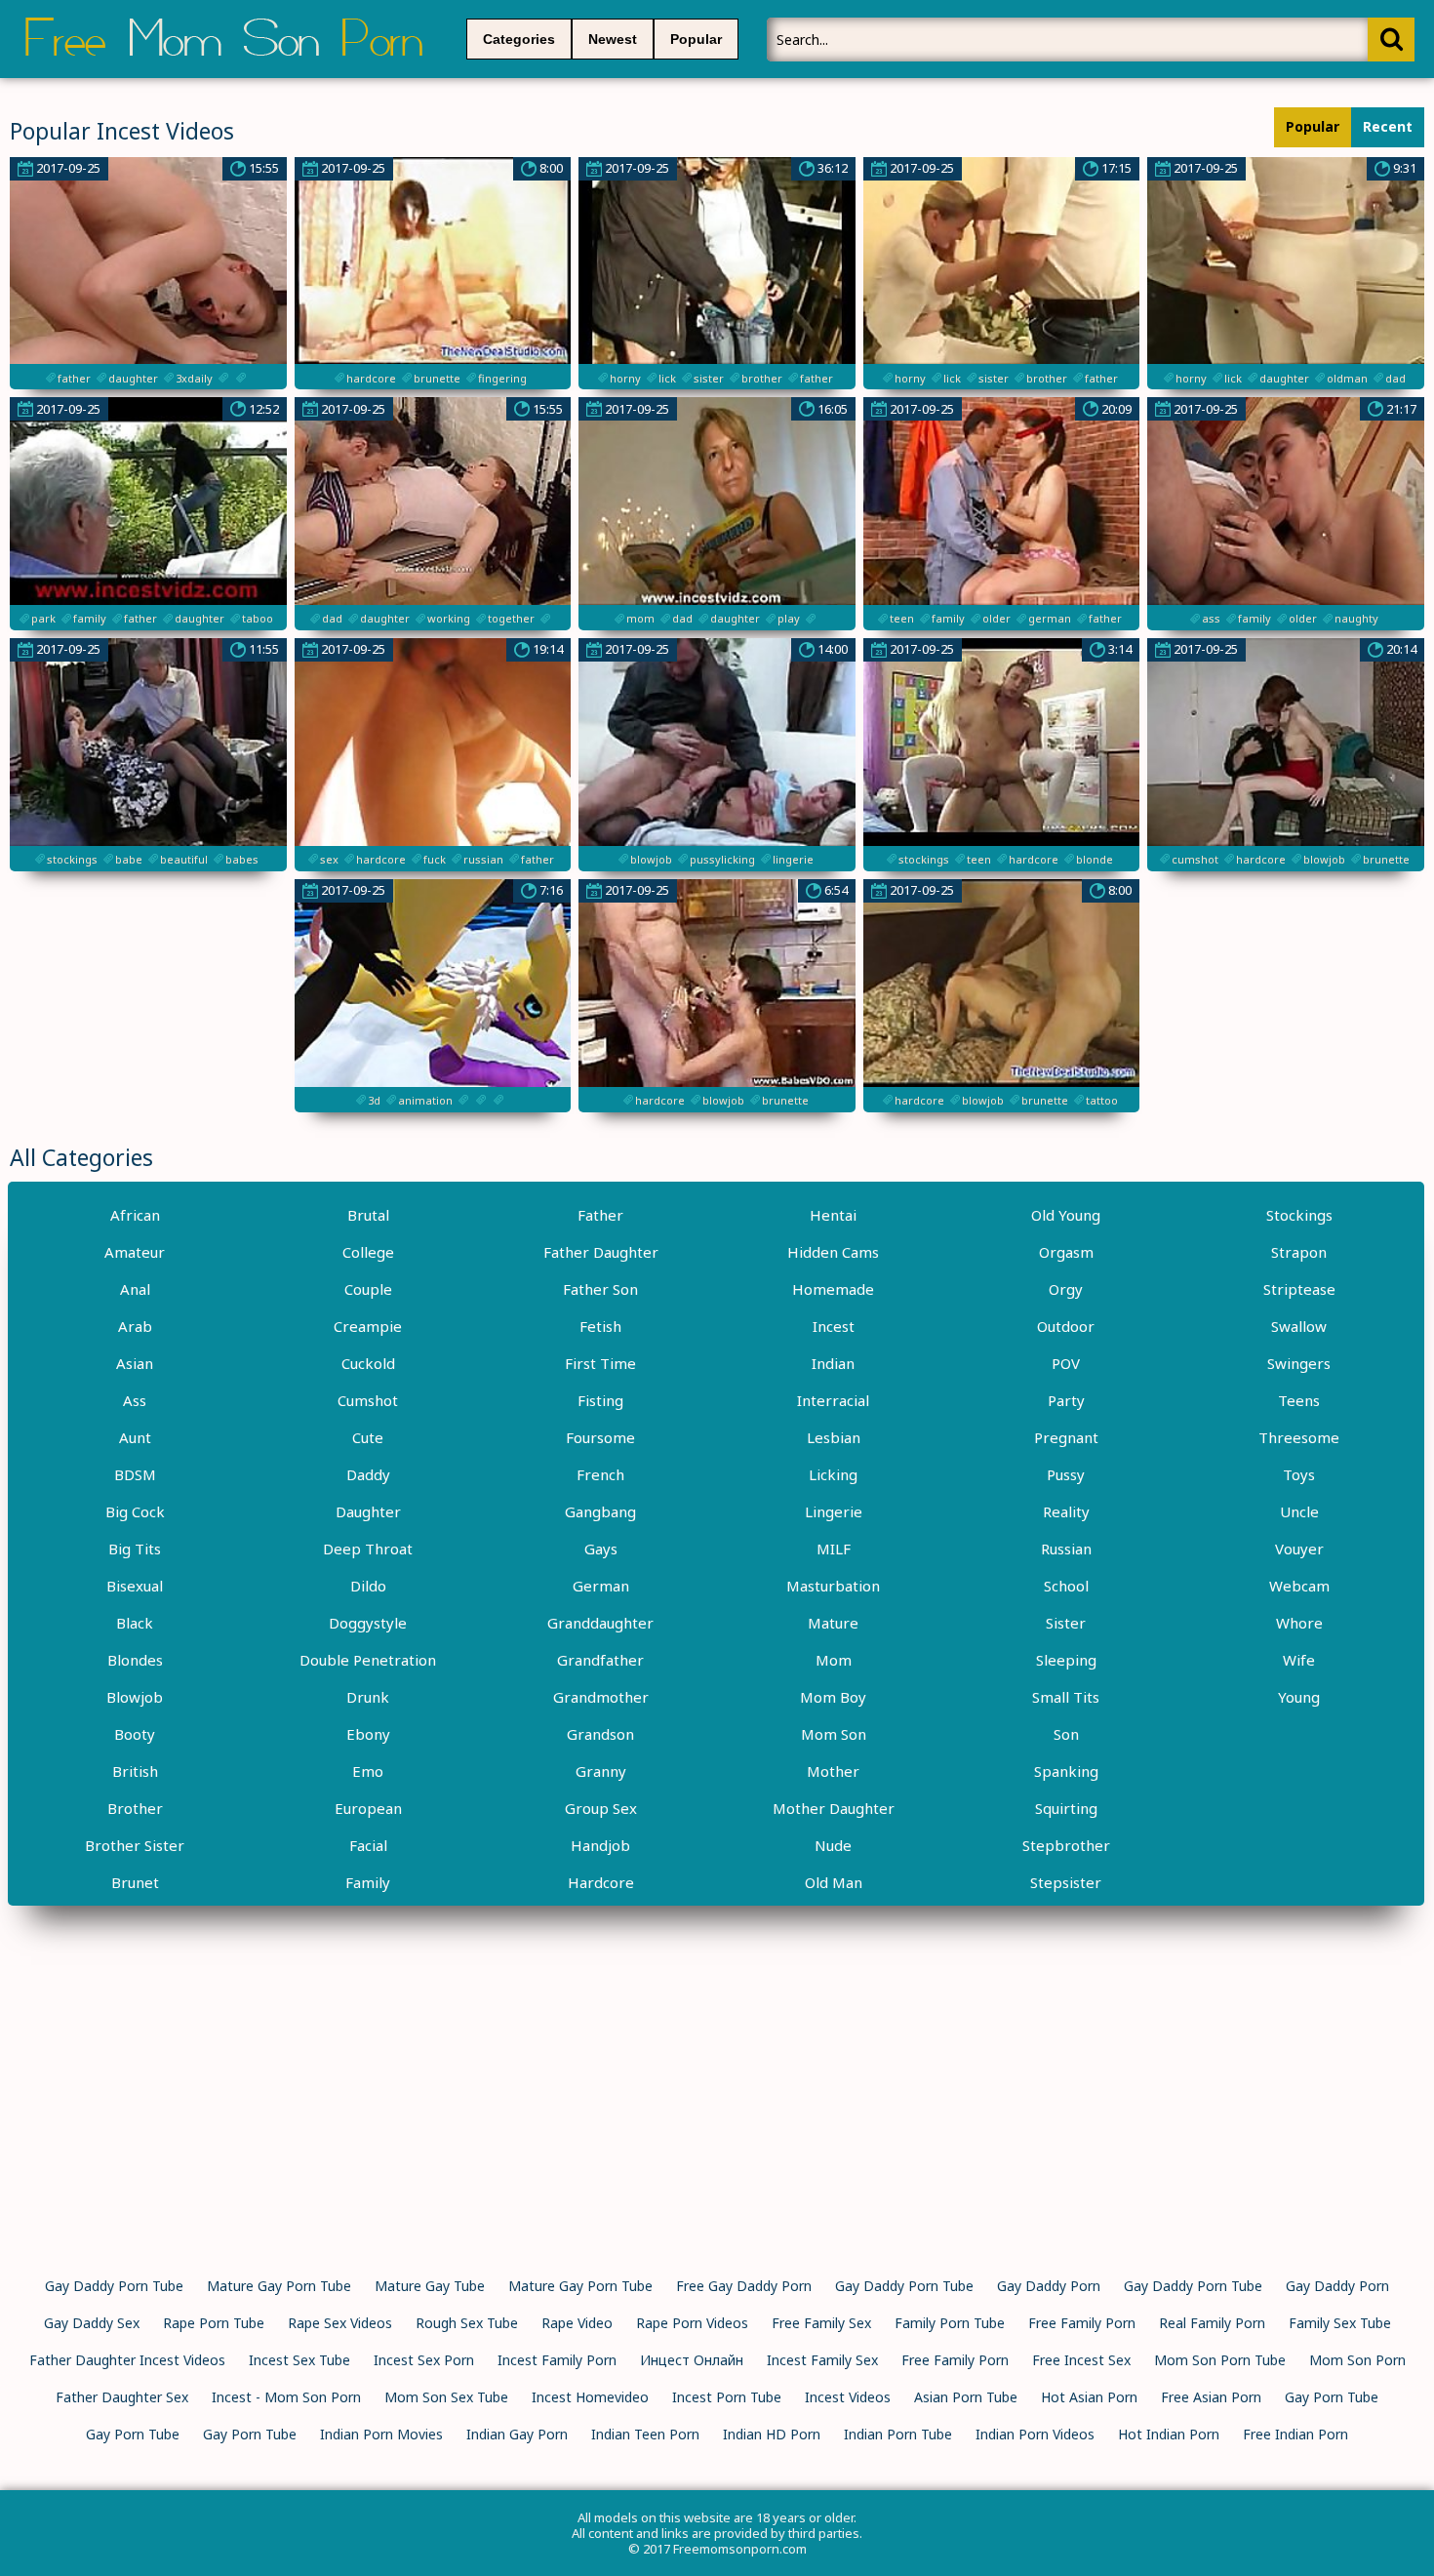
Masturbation (833, 1586)
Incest (834, 1326)
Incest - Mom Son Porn (286, 2397)
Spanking (1066, 1771)
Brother (135, 1808)
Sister (1066, 1623)
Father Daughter (601, 1252)
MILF (834, 1549)
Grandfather (600, 1660)
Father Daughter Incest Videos (127, 2360)
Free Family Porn (1082, 2323)
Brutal (368, 1215)
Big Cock (135, 1511)
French (600, 1474)
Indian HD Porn (772, 2434)
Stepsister (1066, 1882)
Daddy (368, 1474)
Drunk (368, 1697)
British (135, 1771)
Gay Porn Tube (1332, 2397)
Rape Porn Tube (214, 2323)
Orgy (1066, 1289)
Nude (833, 1845)
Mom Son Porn (1357, 2360)
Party (1066, 1400)
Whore (1299, 1623)
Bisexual (135, 1586)
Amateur (135, 1252)
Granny (601, 1771)
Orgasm (1066, 1252)
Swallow (1299, 1326)
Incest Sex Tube (299, 2360)
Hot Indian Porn (1169, 2434)
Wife (1299, 1660)
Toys (1299, 1474)
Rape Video (577, 2323)
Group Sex (601, 1808)
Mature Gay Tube (430, 2286)
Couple (368, 1289)
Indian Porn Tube (898, 2434)
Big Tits (135, 1549)
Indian (833, 1363)
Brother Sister (135, 1845)
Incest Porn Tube (727, 2397)
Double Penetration (368, 1660)
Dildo (368, 1586)
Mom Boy (833, 1697)
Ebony (368, 1734)
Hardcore (601, 1882)
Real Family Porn (1212, 2323)
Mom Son (834, 1734)
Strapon (1299, 1252)
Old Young (1066, 1215)
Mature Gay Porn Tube (279, 2286)
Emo (368, 1771)
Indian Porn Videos (1035, 2434)
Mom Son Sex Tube (446, 2397)
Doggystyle (368, 1623)
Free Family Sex (821, 2323)
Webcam (1299, 1586)
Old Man (834, 1882)
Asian (135, 1363)
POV (1066, 1363)
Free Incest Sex (1081, 2360)
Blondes (135, 1660)
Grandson (600, 1734)
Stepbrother (1066, 1845)
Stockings (1299, 1215)
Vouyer (1299, 1549)
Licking (833, 1474)
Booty (135, 1734)
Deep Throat (368, 1549)
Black (135, 1623)
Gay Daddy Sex (92, 2323)
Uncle (1299, 1511)
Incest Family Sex (822, 2360)
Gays (601, 1549)
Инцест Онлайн (692, 2360)
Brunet (135, 1882)
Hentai (833, 1215)
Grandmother (601, 1697)
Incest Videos (848, 2397)
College (368, 1252)
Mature (833, 1623)
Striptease (1299, 1289)
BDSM (135, 1474)
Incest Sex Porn (424, 2360)
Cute (368, 1437)
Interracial (833, 1400)
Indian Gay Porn (517, 2434)
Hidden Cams (833, 1252)
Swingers (1299, 1363)
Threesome (1299, 1437)
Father (600, 1215)
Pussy (1066, 1474)
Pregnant (1066, 1437)
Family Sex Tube (1340, 2323)
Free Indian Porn (1295, 2434)
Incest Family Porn (557, 2360)
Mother (833, 1771)
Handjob (600, 1845)
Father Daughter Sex (122, 2397)
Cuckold (368, 1363)
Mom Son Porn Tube (1220, 2360)
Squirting (1066, 1808)
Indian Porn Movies (381, 2434)
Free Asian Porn (1211, 2397)
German (601, 1586)
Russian (1066, 1549)
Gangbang (600, 1511)
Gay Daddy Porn (1049, 2286)
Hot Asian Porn (1089, 2397)
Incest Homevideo (590, 2397)
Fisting (600, 1400)
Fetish (600, 1326)
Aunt (135, 1437)
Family (368, 1882)
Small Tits (1066, 1697)
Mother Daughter (834, 1808)
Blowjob (135, 1697)
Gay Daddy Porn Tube (114, 2286)
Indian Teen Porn (645, 2434)
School (1066, 1586)
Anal (135, 1289)
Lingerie (834, 1511)
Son (1066, 1734)
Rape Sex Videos (340, 2323)
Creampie (368, 1326)
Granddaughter (600, 1623)
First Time (600, 1363)
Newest (613, 39)
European (368, 1808)
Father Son (600, 1289)
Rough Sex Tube (467, 2323)
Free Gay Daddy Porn (744, 2286)
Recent (1388, 126)
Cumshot (368, 1400)
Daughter (368, 1511)
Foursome (600, 1437)
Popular (696, 39)
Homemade (833, 1289)
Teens (1299, 1400)
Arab (135, 1326)
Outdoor (1066, 1326)
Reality (1066, 1511)
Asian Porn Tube (966, 2397)
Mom (834, 1660)
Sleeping (1066, 1660)
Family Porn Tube (950, 2323)
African (135, 1215)
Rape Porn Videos (692, 2323)
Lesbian (834, 1437)
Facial (368, 1845)
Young (1299, 1697)
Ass (135, 1400)
